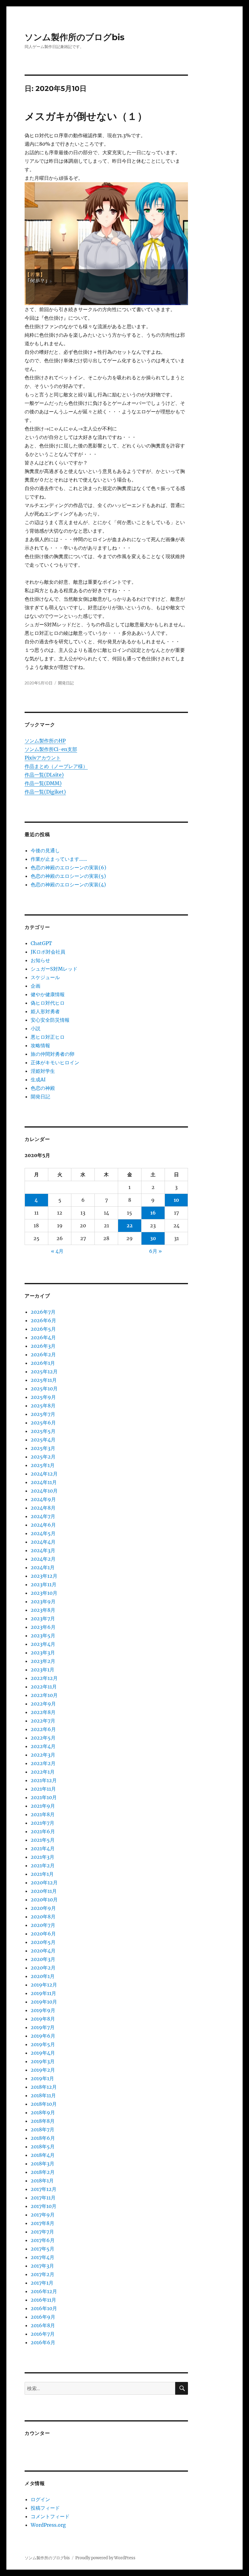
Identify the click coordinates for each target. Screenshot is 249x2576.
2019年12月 (44, 1985)
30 (153, 1238)
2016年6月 (43, 2342)
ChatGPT (41, 943)
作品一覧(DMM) (43, 783)
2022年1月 (43, 1772)
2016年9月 (43, 2317)
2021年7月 (43, 1823)
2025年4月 (43, 1440)
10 (176, 1200)
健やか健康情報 (48, 994)
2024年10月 (44, 1491)
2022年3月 (43, 1755)
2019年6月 (43, 2036)
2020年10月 (44, 1900)
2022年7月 (43, 1721)
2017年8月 (43, 2223)
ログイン (40, 2499)
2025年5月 (43, 1431)
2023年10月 (44, 1593)
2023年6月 (43, 1627)
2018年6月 (43, 2138)
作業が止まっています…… (59, 859)
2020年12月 (44, 1882)
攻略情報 (40, 1045)
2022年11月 (44, 1687)
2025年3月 (43, 1448)
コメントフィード (50, 2516)
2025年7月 (43, 1414)
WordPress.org (48, 2525)
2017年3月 (42, 2266)
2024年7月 (43, 1516)
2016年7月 (43, 2334)
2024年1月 (43, 1567)
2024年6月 (43, 1525)
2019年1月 (42, 2078)
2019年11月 (43, 1993)
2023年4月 (43, 1644)
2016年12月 (44, 2291)
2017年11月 (43, 2198)
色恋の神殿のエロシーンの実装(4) (68, 885)
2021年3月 (43, 1857)
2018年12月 (44, 2087)
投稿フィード (45, 2508)
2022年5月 (43, 1738)
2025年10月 (44, 1389)
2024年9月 (43, 1499)
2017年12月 (44, 2189)
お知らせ (40, 960)
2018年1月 (42, 2181)
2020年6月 (43, 1934)
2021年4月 (43, 1848)
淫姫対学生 (43, 1071)
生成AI (38, 1079)
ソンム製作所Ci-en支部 (51, 749)
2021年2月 (43, 1865)
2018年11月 (43, 2095)
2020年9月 (43, 1908)
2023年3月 (43, 1653)
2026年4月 (43, 1337)
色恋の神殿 (43, 1088)
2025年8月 (43, 1406)
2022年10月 (44, 1695)
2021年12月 (44, 1780)
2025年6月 (43, 1423)
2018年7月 (43, 2129)
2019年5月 (43, 2044)
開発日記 (66, 683)
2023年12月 (44, 1576)
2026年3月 (43, 1346)
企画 (36, 986)
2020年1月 (43, 1976)
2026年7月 (43, 1312)
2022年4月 (43, 1746)
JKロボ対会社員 (48, 952)
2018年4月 (43, 2155)
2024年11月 (44, 1482)
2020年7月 (43, 1925)
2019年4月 (43, 2053)
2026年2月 (43, 1354)
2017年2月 (43, 2274)
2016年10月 (44, 2308)
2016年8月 (43, 2325)
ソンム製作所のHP (45, 741)
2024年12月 (44, 1474)
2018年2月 (43, 2172)
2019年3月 (43, 2061)
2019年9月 (43, 2010)
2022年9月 (43, 1704)
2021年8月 (43, 1814)
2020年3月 (43, 1959)
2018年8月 (43, 2121)
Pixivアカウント (43, 758)
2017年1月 (42, 2283)
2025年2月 (43, 1457)
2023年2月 (43, 1661)
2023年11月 (44, 1584)
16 (153, 1213)
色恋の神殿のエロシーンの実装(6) (68, 867)
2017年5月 (43, 2249)
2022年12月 (44, 1678)
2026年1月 (43, 1363)
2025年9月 (43, 1397)
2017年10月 (44, 2206)
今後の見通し (45, 850)
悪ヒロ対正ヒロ (48, 1037)
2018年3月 (43, 2164)
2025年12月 (44, 1371)
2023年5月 (43, 1636)
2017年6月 (43, 2240)
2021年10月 (44, 1797)
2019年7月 (43, 2027)
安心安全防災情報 (50, 1020)
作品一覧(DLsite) (44, 775)
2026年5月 (43, 1329)
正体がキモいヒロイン (55, 1062)
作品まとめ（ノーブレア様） (56, 766)
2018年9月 (43, 2112)
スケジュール (45, 977)
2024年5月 (43, 1533)
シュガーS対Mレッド (54, 969)
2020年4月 (43, 1951)
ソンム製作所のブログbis (75, 37)
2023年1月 (43, 1670)
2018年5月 (43, 2147)
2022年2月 (43, 1763)
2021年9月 (43, 1806)
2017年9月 (43, 2215)
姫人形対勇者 (45, 1011)
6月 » (155, 1251)
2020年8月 (43, 1917)
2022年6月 (43, 1729)
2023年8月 (43, 1610)
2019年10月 (44, 2002)
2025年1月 (43, 1465)
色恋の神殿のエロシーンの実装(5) (68, 876)
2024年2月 (43, 1559)
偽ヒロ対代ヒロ (48, 1003)
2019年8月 (43, 2019)
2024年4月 (43, 1542)
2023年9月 (43, 1601)
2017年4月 (43, 2257)
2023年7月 (43, 1618)
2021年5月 (43, 1840)
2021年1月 (42, 1874)
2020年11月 (44, 1891)
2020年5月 (43, 1942)
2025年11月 (44, 1380)
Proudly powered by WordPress (105, 2558)
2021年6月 (43, 1831)
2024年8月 (43, 1508)
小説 (36, 1028)
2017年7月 (42, 2232)
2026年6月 (43, 1320)
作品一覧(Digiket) (45, 792)
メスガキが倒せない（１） (86, 116)
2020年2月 (43, 1968)
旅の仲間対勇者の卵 (53, 1054)
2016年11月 (43, 2300)
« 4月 (57, 1251)
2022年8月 (43, 1712)
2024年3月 (43, 1550)
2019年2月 (43, 2070)
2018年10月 (44, 2104)
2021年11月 (43, 1789)
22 (130, 1225)
